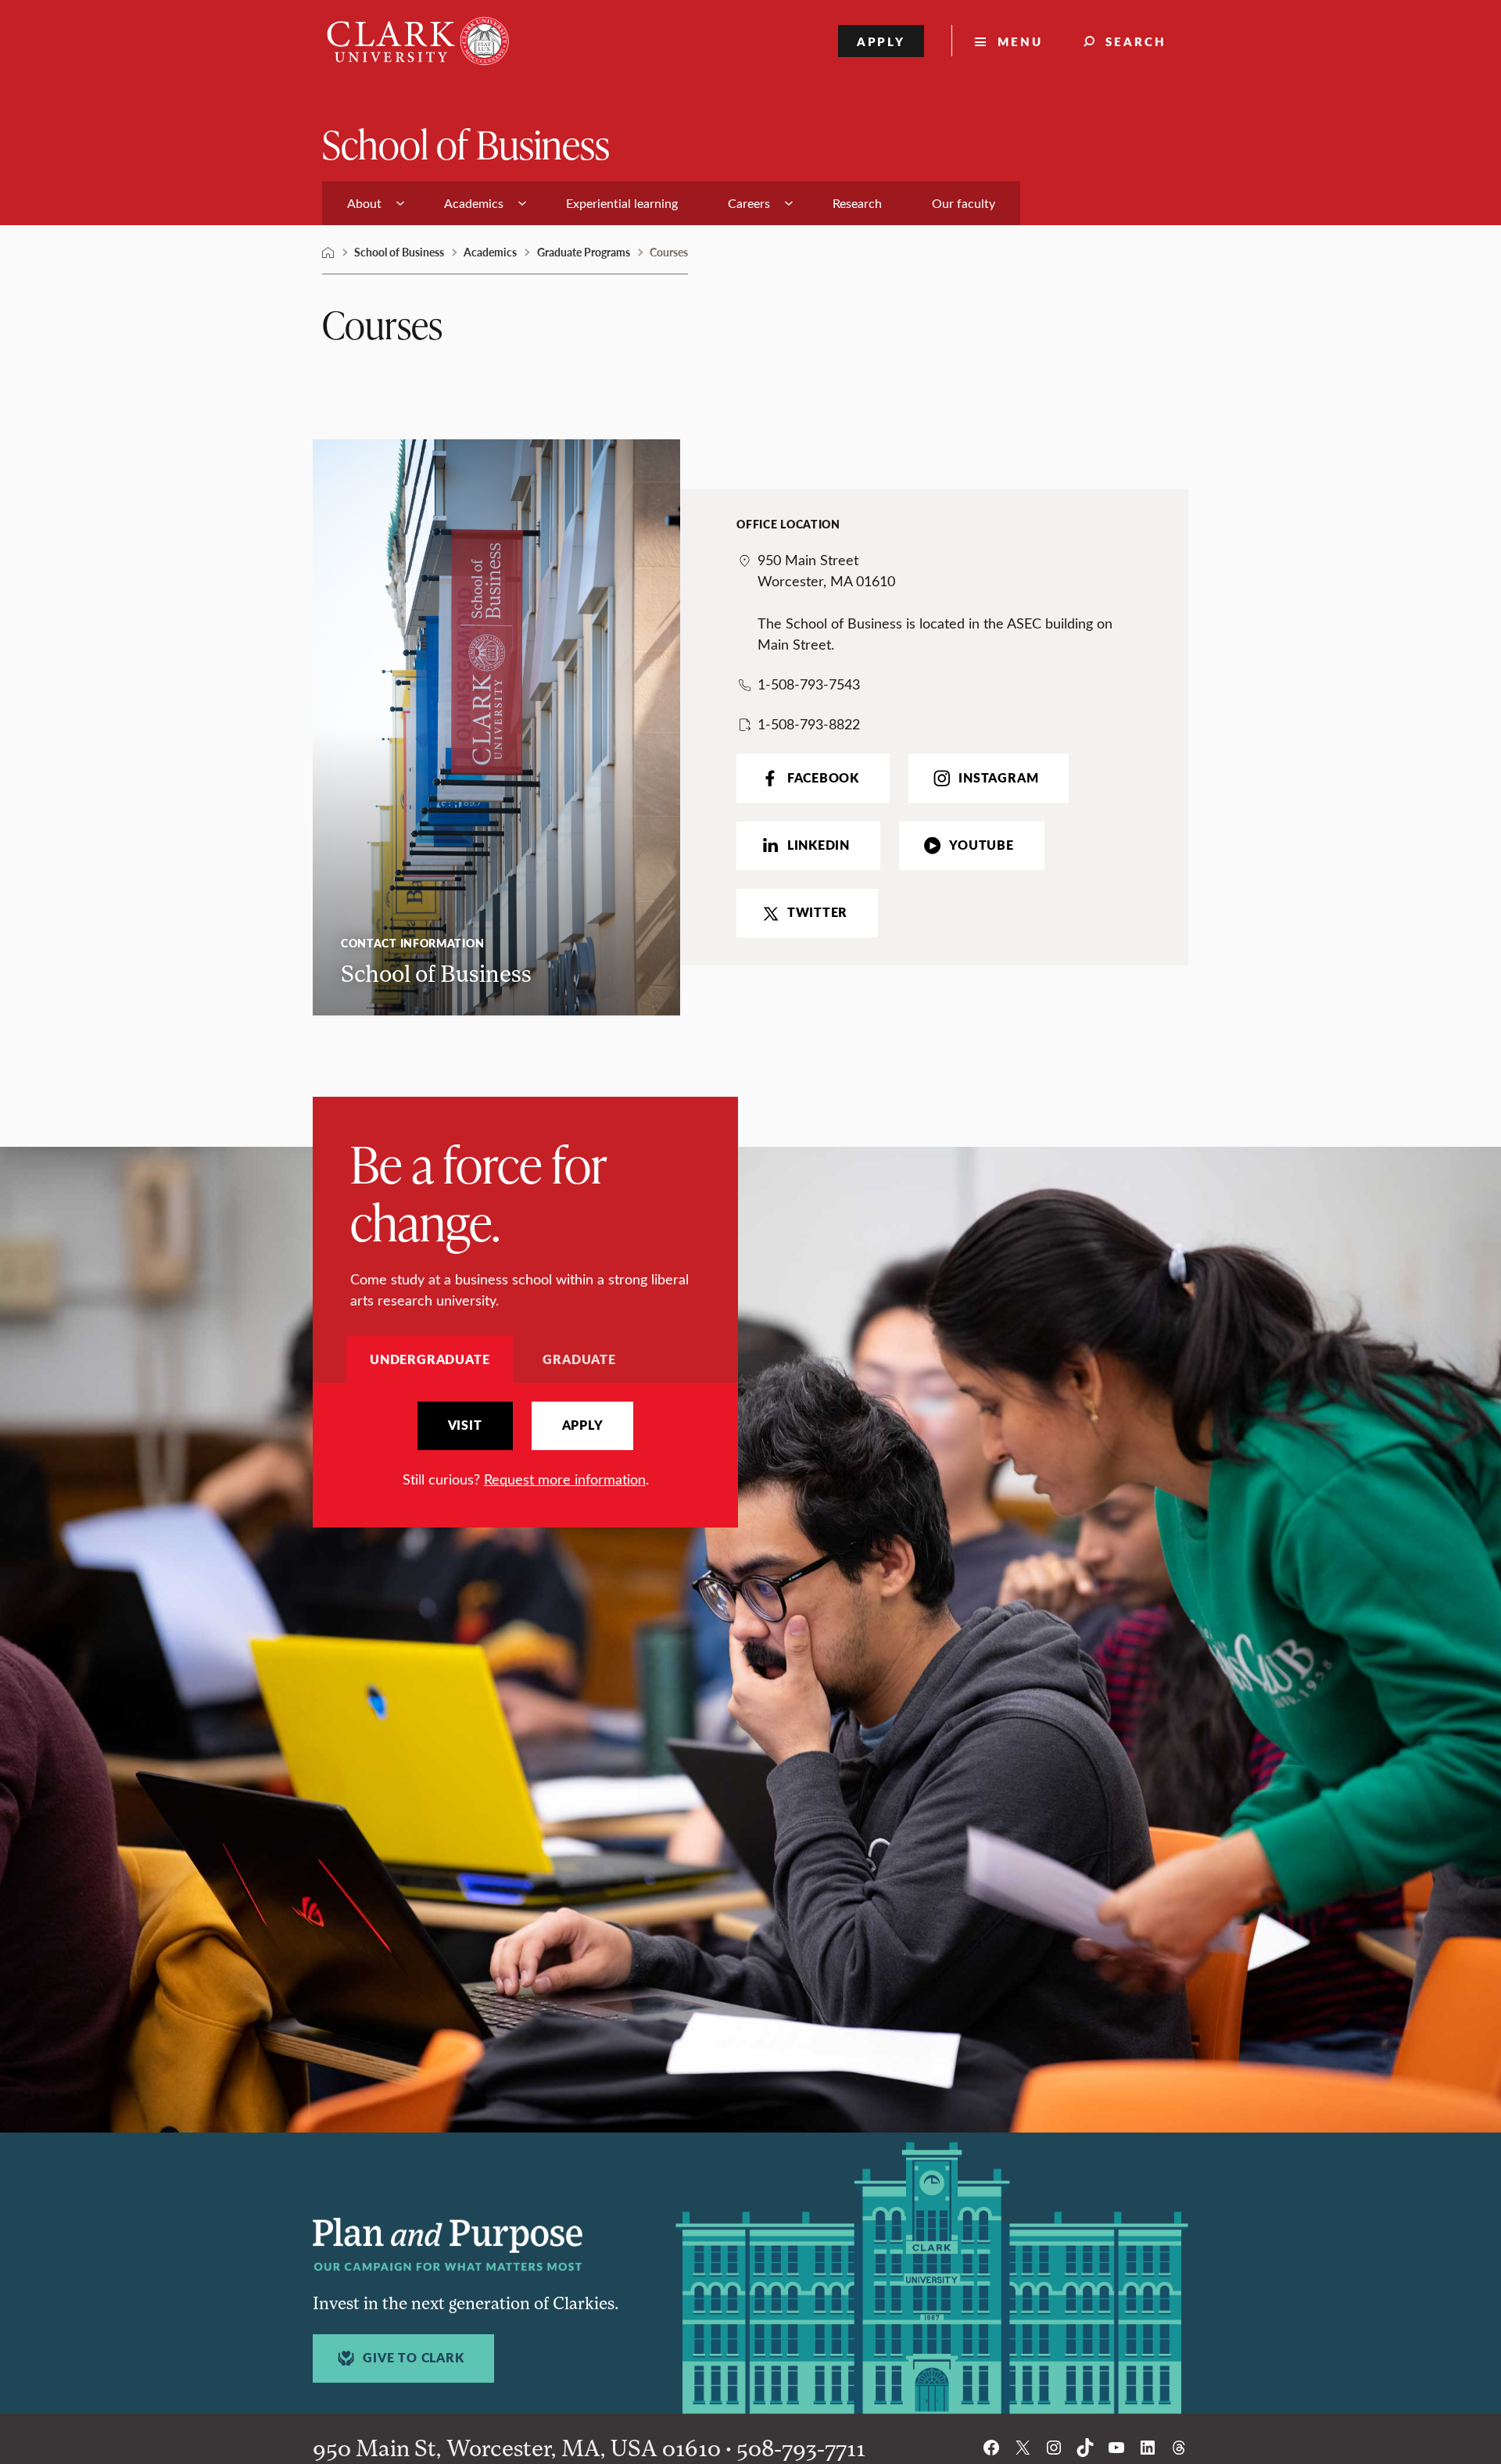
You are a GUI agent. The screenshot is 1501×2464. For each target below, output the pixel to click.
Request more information (565, 1479)
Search (1136, 41)
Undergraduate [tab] (430, 1359)
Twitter (817, 912)
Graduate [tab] (579, 1359)
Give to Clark (413, 2358)
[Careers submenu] (789, 203)
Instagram (998, 778)
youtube (981, 845)
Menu (1020, 41)
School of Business (466, 143)
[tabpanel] (525, 1446)
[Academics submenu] (522, 203)
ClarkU (328, 252)
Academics (490, 252)
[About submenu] (400, 203)
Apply (881, 41)
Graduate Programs (584, 252)
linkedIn (819, 845)
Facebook (823, 778)
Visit (465, 1425)
